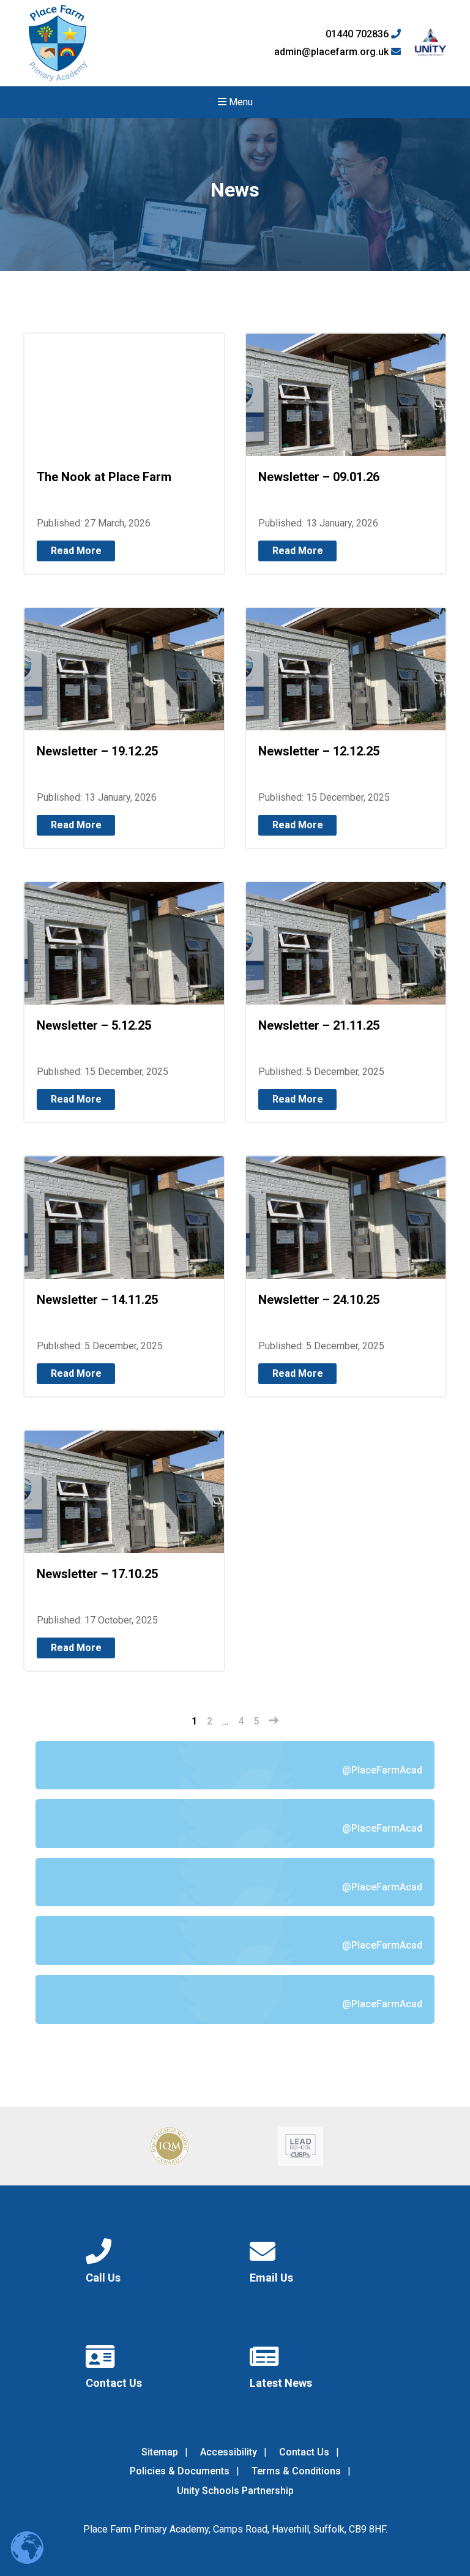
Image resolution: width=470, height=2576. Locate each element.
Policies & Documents (180, 2471)
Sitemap (160, 2452)
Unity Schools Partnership (235, 2491)
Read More (76, 551)
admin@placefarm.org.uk (333, 52)
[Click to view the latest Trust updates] (431, 43)
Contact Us (304, 2452)
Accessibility (229, 2452)
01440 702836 (358, 34)
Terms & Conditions (296, 2471)
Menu (240, 102)
